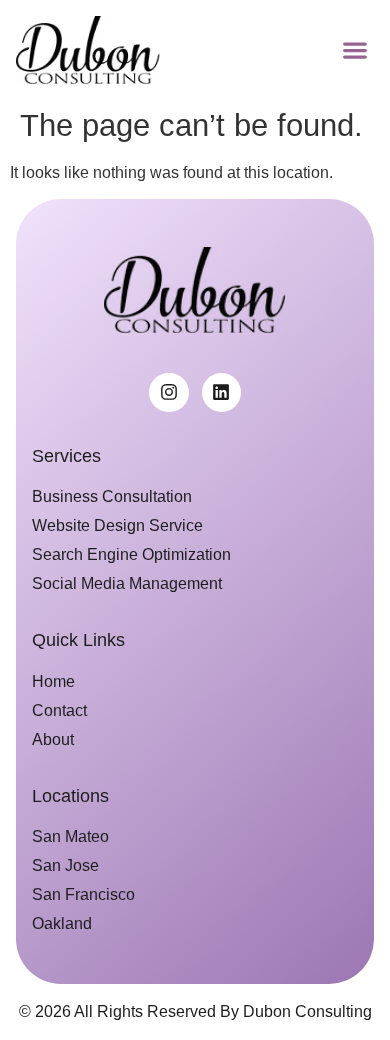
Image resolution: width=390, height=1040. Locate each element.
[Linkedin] (222, 393)
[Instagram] (169, 393)
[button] (354, 49)
